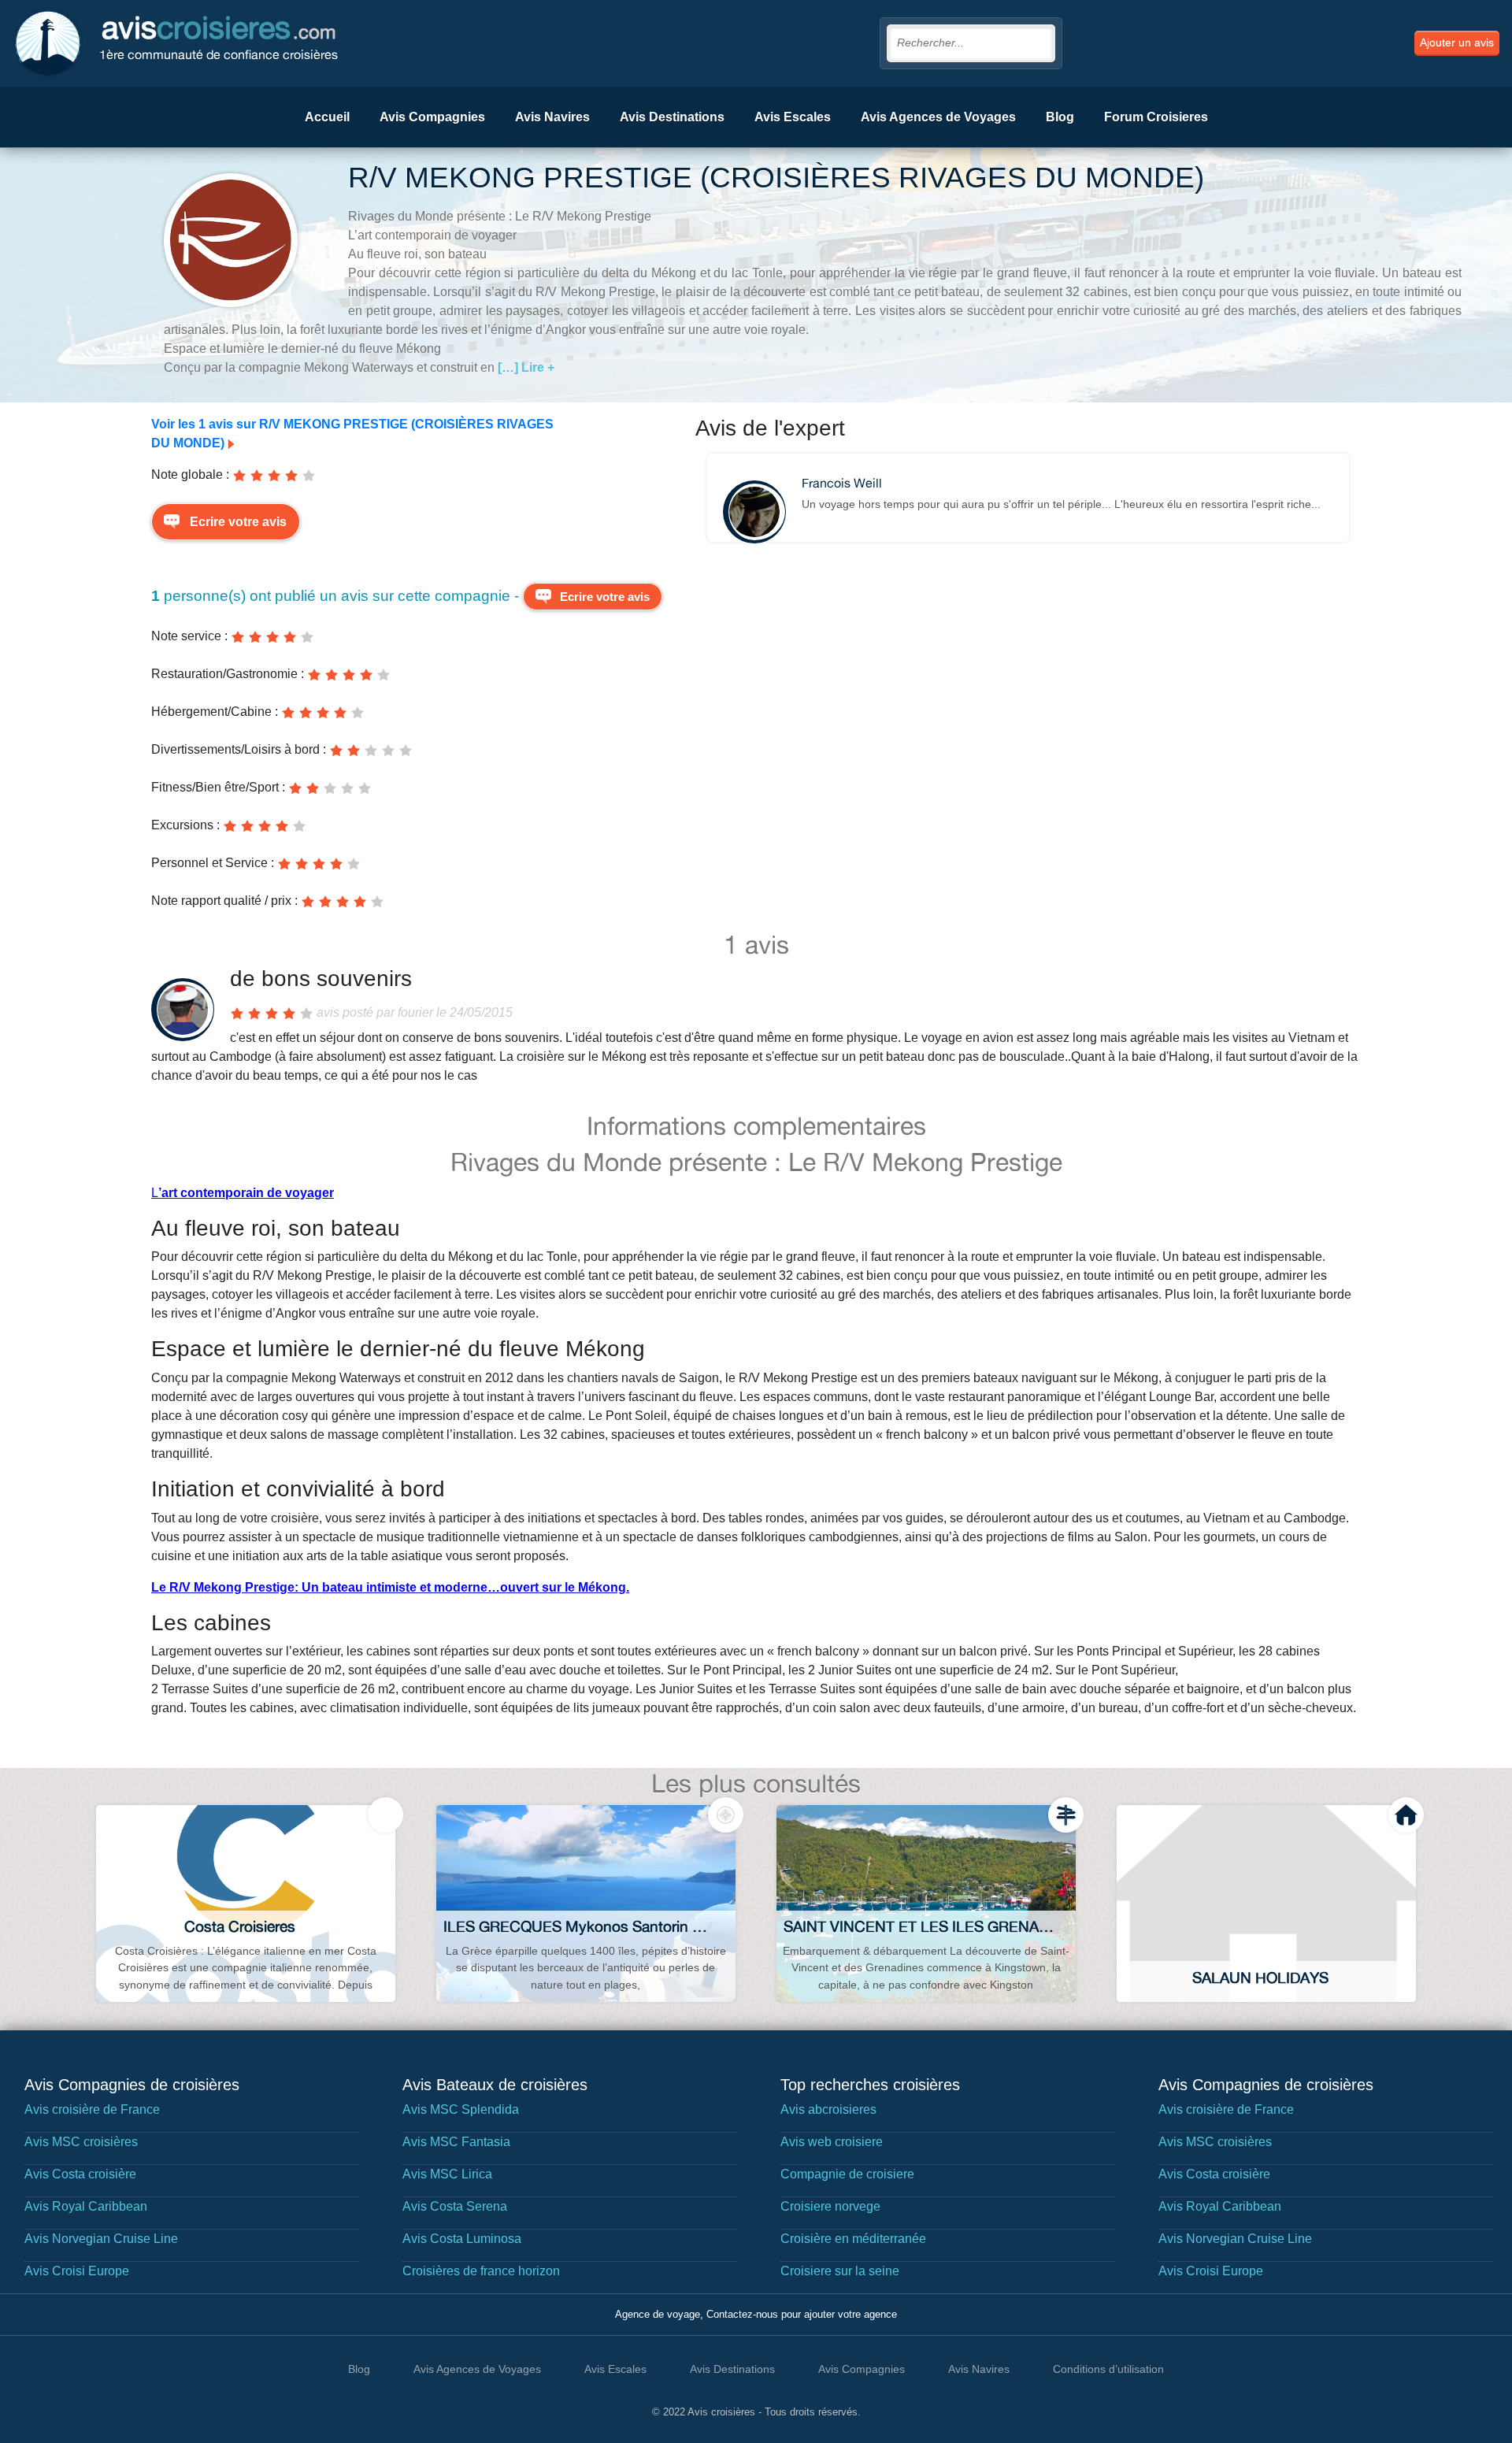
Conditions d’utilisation (1108, 2369)
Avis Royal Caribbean (86, 2206)
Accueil (327, 117)
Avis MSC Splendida (461, 2109)
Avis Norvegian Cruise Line (101, 2239)
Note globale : (190, 475)
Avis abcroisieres (828, 2109)
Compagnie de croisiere (847, 2174)
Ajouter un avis (1457, 43)
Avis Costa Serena (455, 2206)
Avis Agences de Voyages (938, 117)
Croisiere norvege (830, 2206)
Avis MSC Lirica (447, 2174)
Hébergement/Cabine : (215, 712)
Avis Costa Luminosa (462, 2239)
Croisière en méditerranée (853, 2239)
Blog (1060, 117)
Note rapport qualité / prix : (224, 901)
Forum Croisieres (1156, 117)
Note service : (189, 636)
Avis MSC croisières (81, 2142)
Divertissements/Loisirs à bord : (239, 749)
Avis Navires (552, 117)
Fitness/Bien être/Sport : (218, 787)
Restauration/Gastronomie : (228, 674)
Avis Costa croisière (80, 2174)
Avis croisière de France (92, 2109)
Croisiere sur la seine (840, 2271)
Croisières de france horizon (481, 2271)
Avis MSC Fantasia (456, 2142)
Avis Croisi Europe (77, 2271)
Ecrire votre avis (238, 522)
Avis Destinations (672, 117)
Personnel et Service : (213, 863)
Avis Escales (793, 117)
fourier (415, 1012)
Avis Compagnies (432, 117)
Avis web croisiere (832, 2142)
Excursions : (185, 825)
